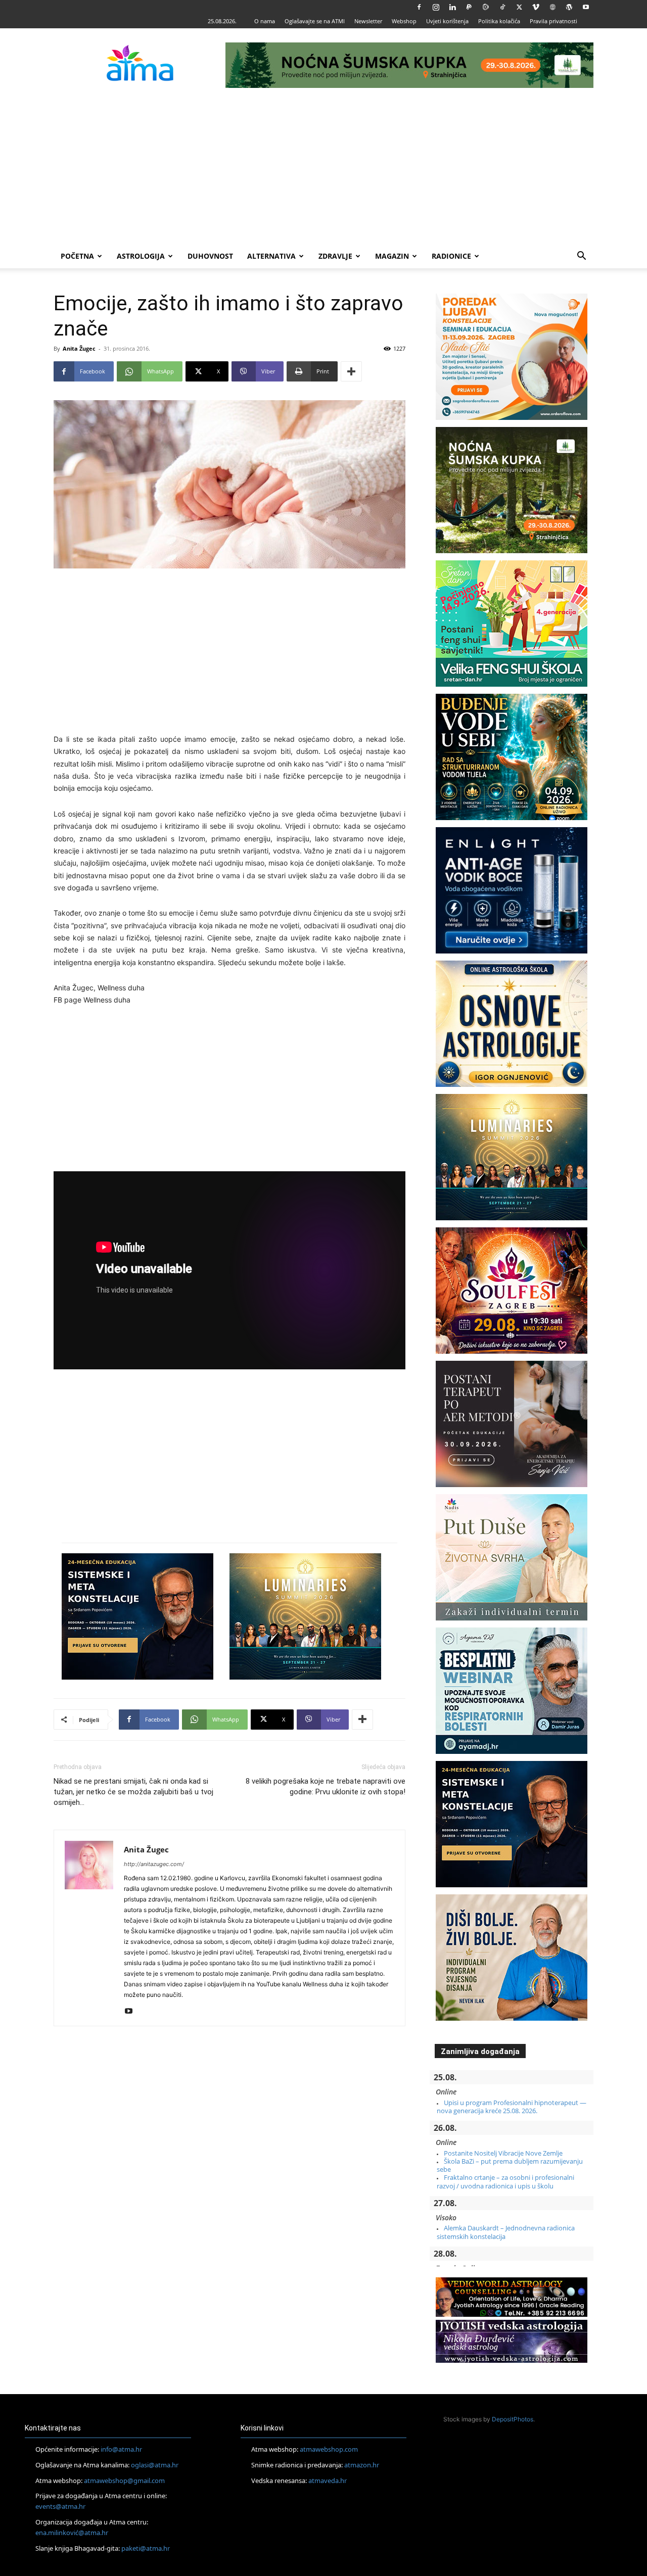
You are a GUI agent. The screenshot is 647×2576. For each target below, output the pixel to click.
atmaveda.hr (328, 2480)
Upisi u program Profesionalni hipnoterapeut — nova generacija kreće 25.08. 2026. (512, 2107)
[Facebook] (419, 7)
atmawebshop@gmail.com (124, 2480)
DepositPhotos (513, 2419)
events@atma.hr (60, 2506)
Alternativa (271, 256)
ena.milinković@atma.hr (72, 2533)
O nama (265, 21)
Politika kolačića (499, 21)
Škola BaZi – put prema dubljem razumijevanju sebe (510, 2165)
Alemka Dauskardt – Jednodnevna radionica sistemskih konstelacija (506, 2232)
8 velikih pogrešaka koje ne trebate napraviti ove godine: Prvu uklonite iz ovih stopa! (326, 1786)
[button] (581, 257)
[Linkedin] (452, 7)
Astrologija (141, 256)
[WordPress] (569, 7)
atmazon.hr (362, 2465)
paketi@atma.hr (146, 2548)
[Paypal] (469, 7)
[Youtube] (586, 7)
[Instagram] (436, 7)
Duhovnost (210, 256)
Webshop (404, 21)
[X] (519, 7)
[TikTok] (502, 7)
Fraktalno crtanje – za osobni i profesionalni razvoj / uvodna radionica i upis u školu (505, 2181)
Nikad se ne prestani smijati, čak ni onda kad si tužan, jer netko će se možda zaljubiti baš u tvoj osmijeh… (133, 1792)
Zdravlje (335, 256)
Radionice (451, 256)
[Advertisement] (323, 168)
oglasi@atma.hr (155, 2465)
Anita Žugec (79, 348)
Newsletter (368, 21)
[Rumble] (486, 7)
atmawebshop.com (329, 2449)
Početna (77, 256)
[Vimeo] (536, 7)
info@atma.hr (121, 2449)
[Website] (552, 7)
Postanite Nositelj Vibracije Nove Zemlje (503, 2153)
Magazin (392, 256)
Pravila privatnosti (553, 21)
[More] (351, 371)
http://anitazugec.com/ (154, 1864)
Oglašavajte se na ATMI (315, 21)
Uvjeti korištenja (447, 21)
